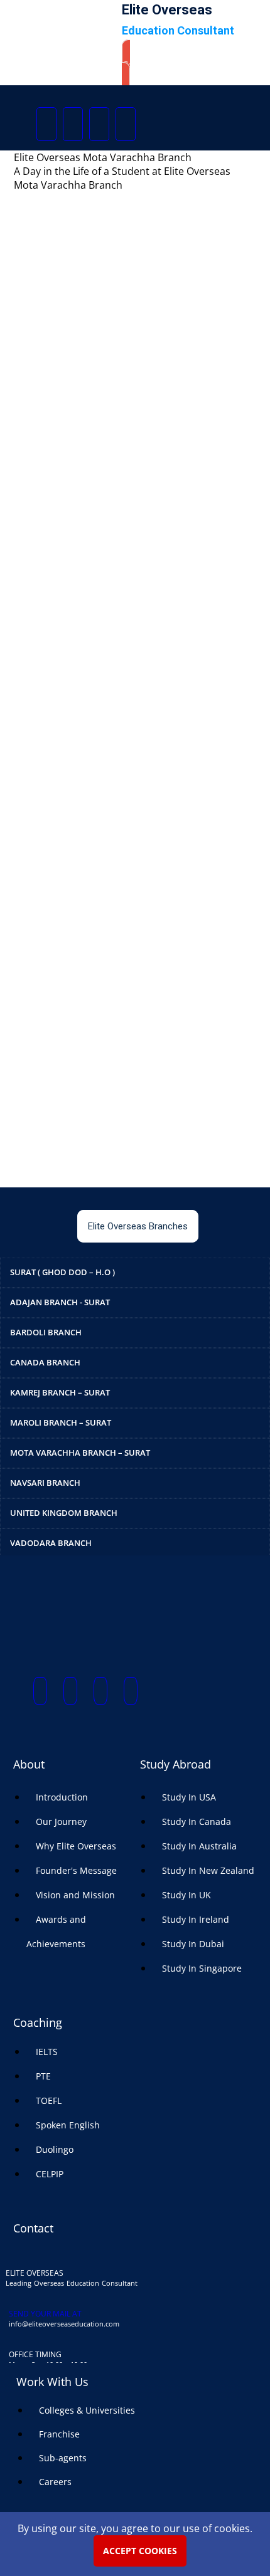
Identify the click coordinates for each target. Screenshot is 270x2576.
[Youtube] (99, 124)
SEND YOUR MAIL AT (45, 2314)
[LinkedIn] (126, 124)
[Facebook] (46, 124)
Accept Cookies (140, 2551)
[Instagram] (73, 124)
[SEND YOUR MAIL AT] (14, 2300)
